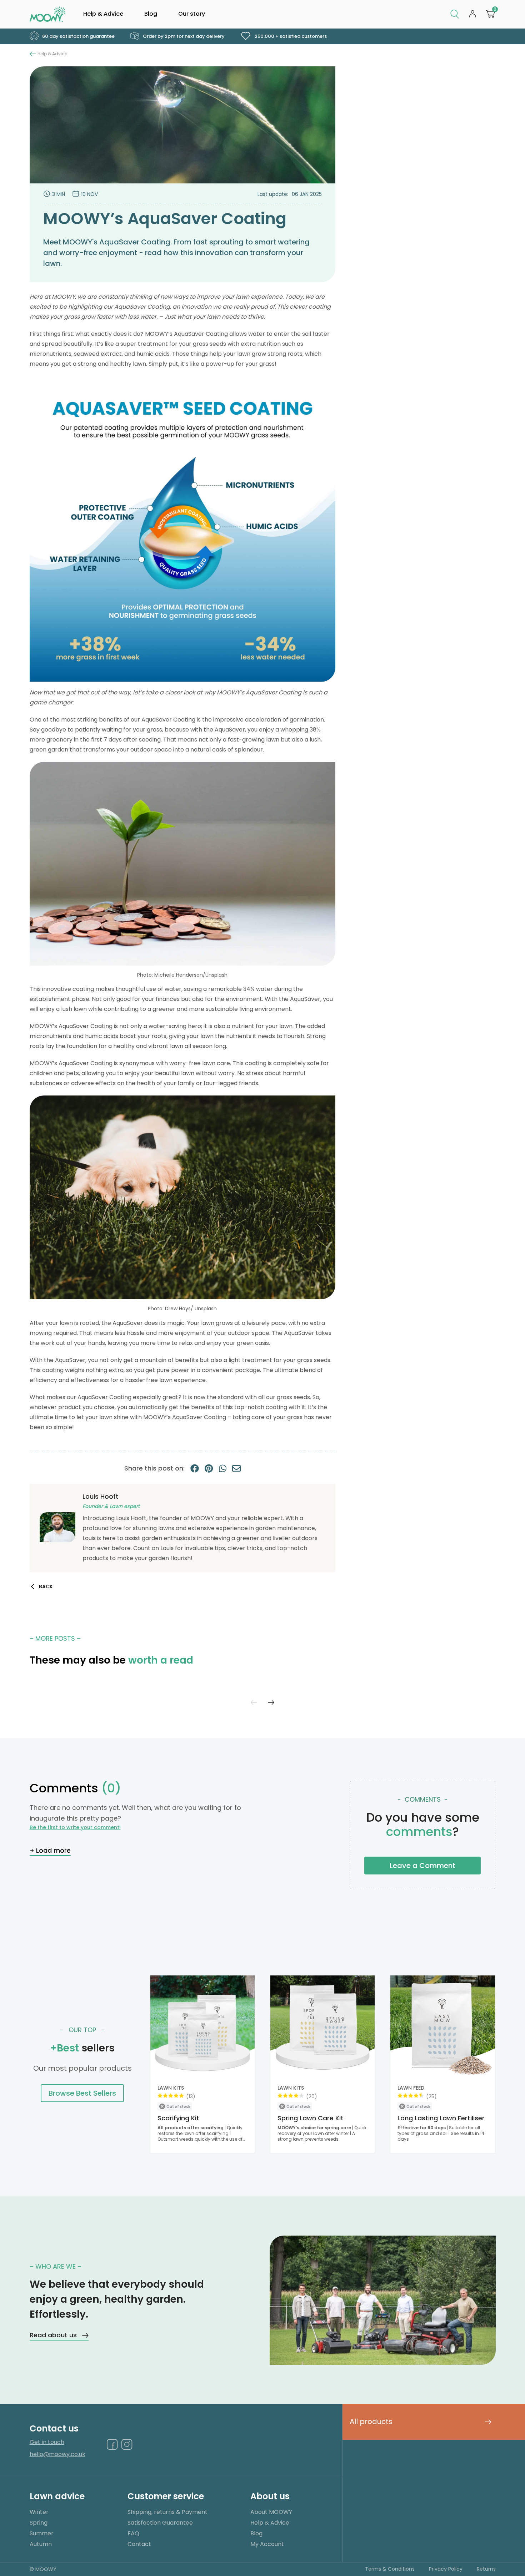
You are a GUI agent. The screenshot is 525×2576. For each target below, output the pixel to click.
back (46, 1586)
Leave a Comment (422, 1866)
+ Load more (50, 1850)
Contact (139, 2544)
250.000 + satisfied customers (290, 36)
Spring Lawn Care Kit (311, 2118)
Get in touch (47, 2442)
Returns (486, 2569)
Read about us (53, 2335)
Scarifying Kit (178, 2118)
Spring (39, 2523)
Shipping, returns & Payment (167, 2512)
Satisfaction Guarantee (160, 2523)
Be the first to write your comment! (75, 1827)
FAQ (133, 2533)
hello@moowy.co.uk (57, 2454)
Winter (39, 2512)
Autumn (41, 2544)
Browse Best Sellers (82, 2093)
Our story (192, 14)
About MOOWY (271, 2512)
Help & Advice (103, 14)
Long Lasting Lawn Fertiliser (441, 2118)
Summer (42, 2533)
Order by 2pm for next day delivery (183, 36)
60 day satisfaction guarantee (78, 36)
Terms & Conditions (390, 2569)
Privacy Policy (446, 2569)
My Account (267, 2544)
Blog (151, 14)
